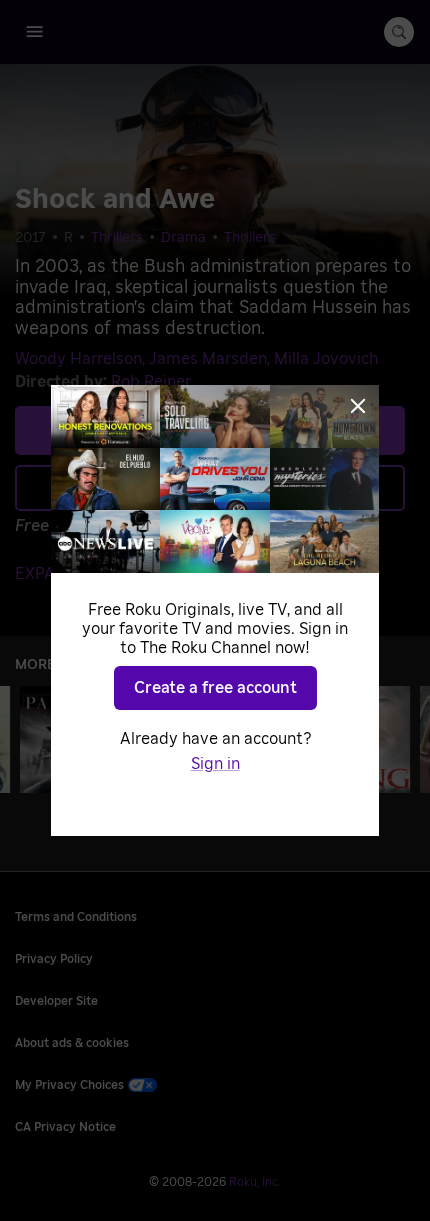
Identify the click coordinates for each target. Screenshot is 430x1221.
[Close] (358, 406)
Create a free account (215, 688)
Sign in (215, 764)
